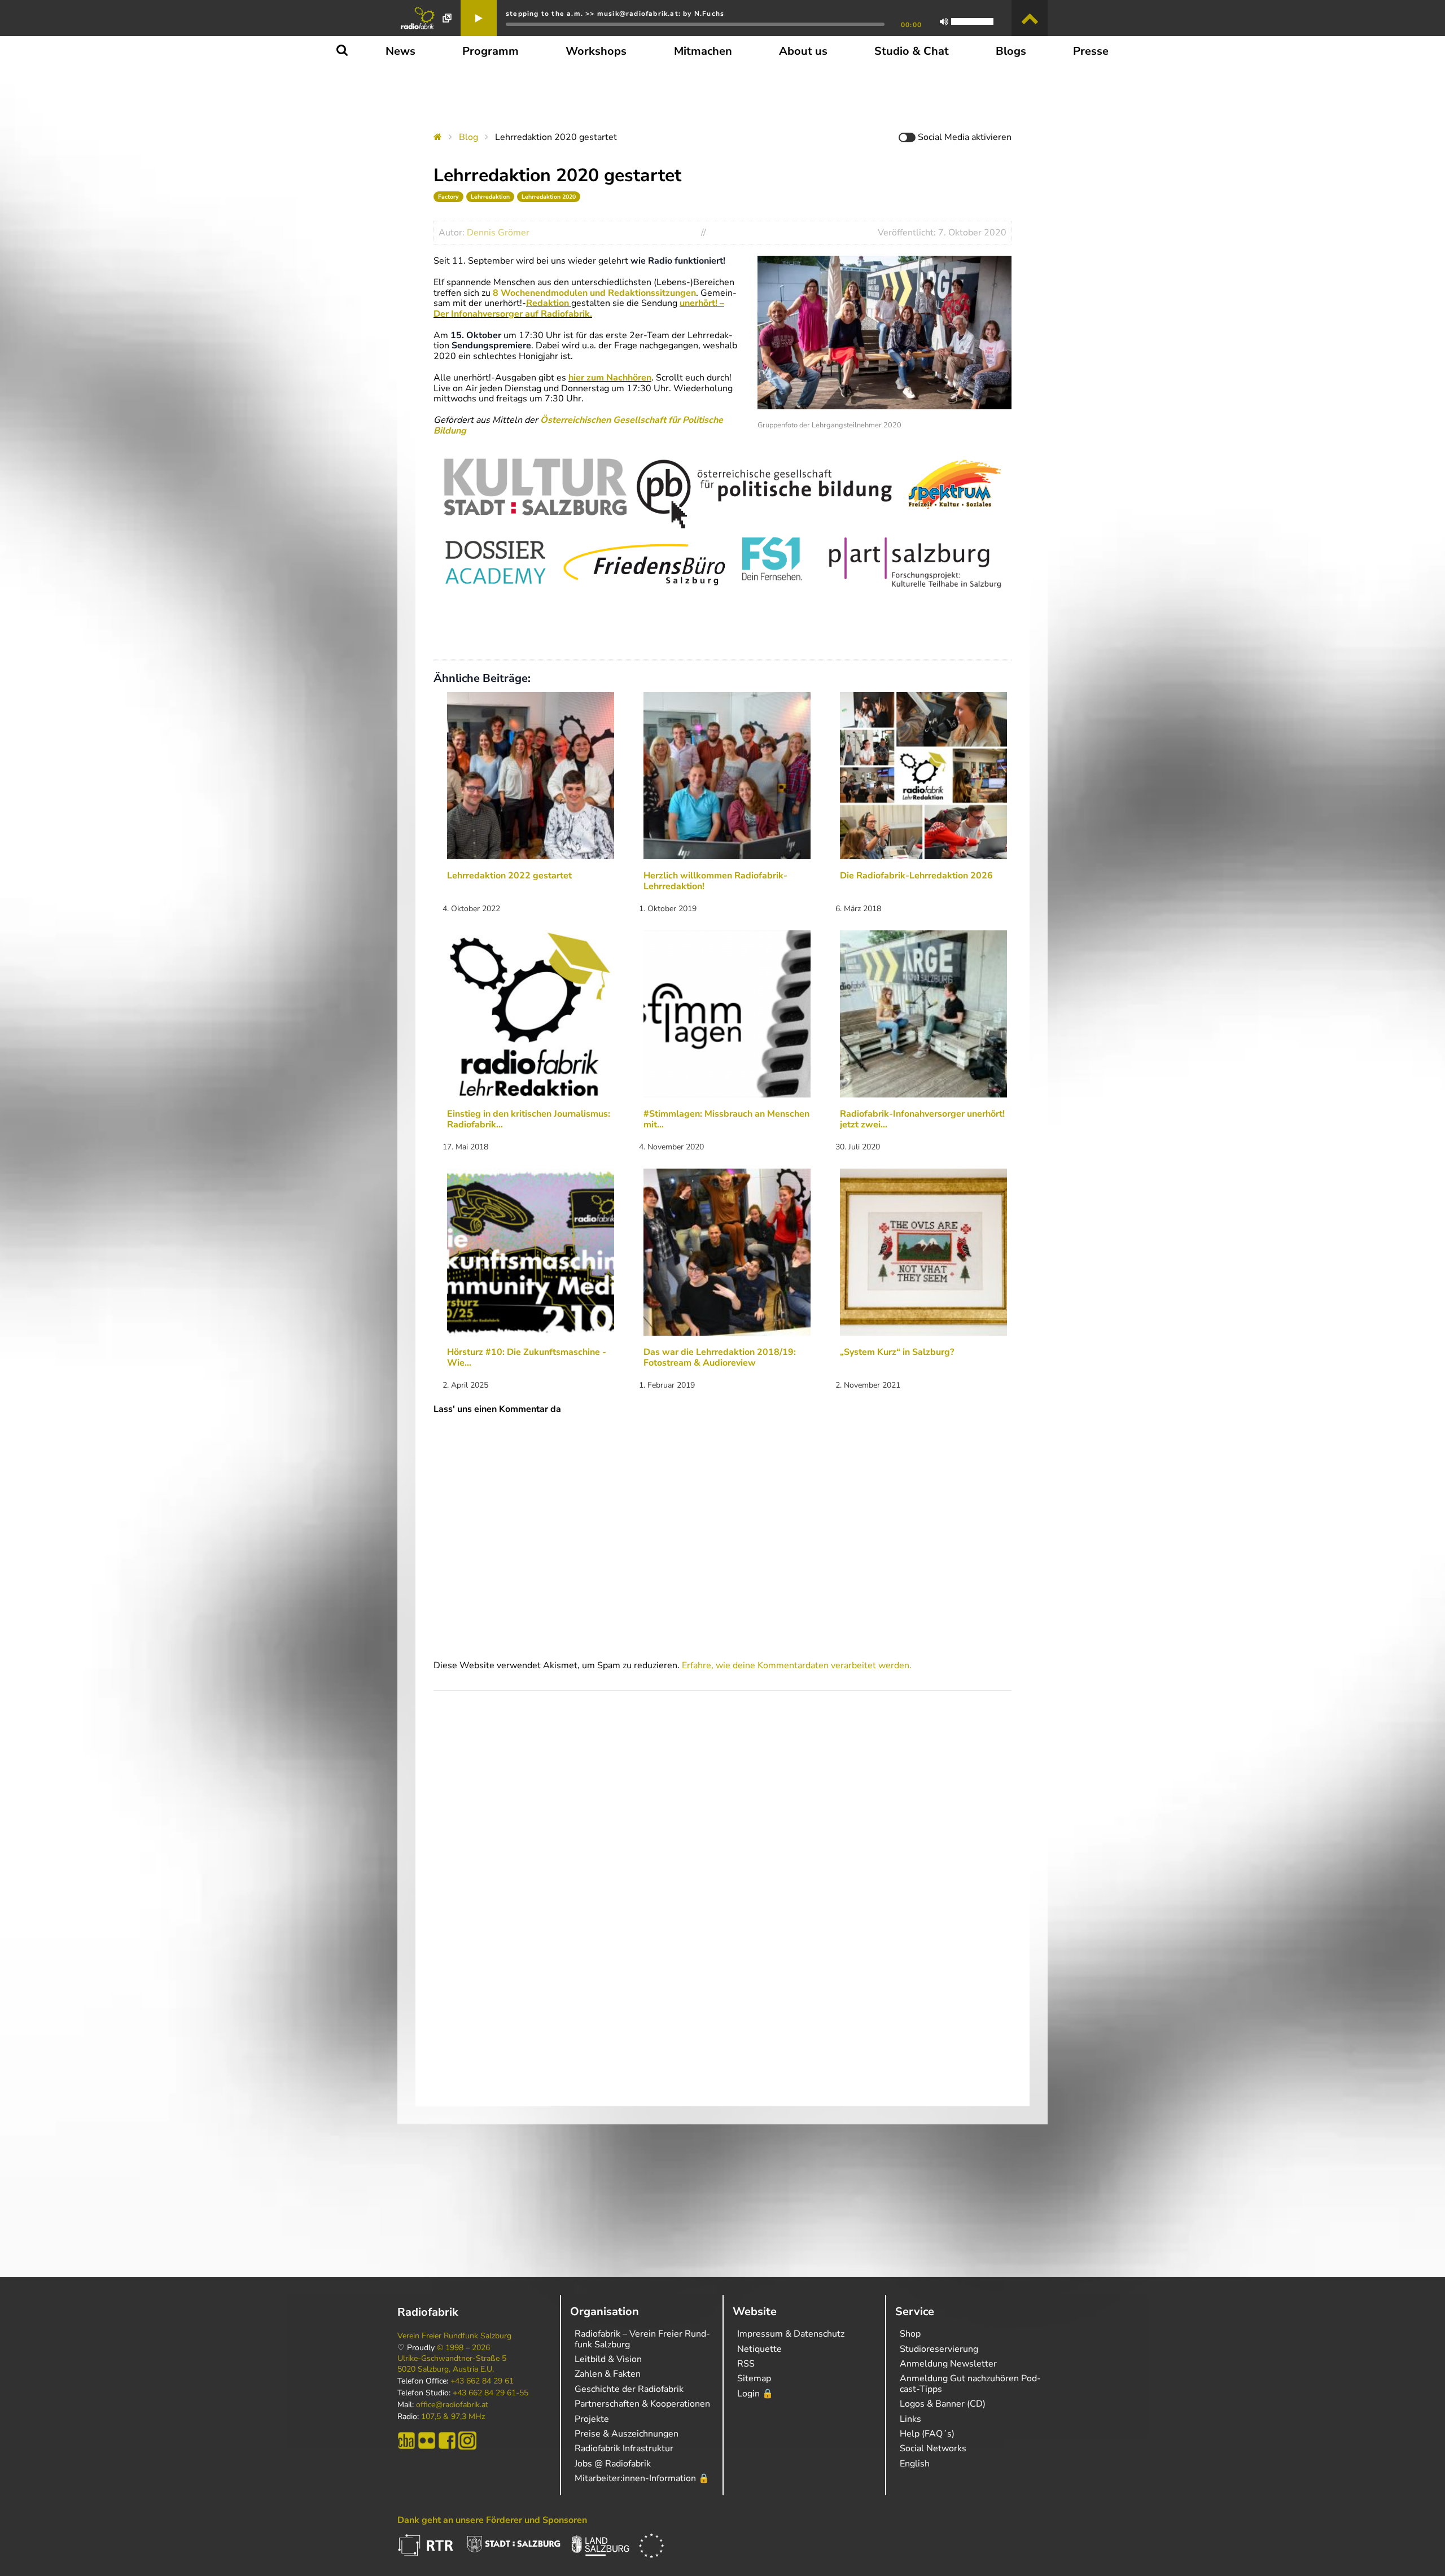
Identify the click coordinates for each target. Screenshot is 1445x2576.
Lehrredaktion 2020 (549, 197)
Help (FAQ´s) (927, 2434)
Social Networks (933, 2448)
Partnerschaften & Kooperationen (642, 2404)
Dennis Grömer (498, 233)
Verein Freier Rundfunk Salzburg (454, 2336)
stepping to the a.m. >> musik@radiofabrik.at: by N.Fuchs (615, 14)
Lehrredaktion (490, 197)
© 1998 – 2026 (463, 2348)
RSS (746, 2364)
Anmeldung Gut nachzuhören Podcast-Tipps (970, 2383)
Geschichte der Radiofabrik (629, 2389)
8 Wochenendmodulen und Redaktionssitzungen (593, 293)
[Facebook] (447, 2441)
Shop (910, 2334)
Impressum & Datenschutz (791, 2334)
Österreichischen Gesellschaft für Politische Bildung (578, 425)
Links (910, 2419)
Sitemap (754, 2378)
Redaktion (548, 303)
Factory (448, 197)
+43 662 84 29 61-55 (491, 2393)
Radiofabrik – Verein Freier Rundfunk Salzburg (642, 2339)
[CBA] (406, 2441)
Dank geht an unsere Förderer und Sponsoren (492, 2520)
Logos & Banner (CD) (943, 2404)
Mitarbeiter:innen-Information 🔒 (642, 2478)
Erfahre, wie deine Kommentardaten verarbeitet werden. (797, 1665)
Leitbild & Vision (608, 2359)
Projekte (592, 2419)
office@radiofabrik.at (452, 2405)
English (915, 2464)
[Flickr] (427, 2441)
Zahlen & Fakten (608, 2374)
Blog (468, 137)
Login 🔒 (755, 2394)
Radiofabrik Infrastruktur (624, 2448)
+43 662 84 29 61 (482, 2381)
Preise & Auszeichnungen (627, 2434)
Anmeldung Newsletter (948, 2364)
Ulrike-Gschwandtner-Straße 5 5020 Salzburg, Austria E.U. (452, 2364)
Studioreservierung (939, 2349)
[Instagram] (467, 2441)
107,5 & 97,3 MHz (453, 2417)
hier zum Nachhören (610, 378)
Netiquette (759, 2349)
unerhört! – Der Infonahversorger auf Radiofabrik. (579, 308)
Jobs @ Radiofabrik (613, 2464)
